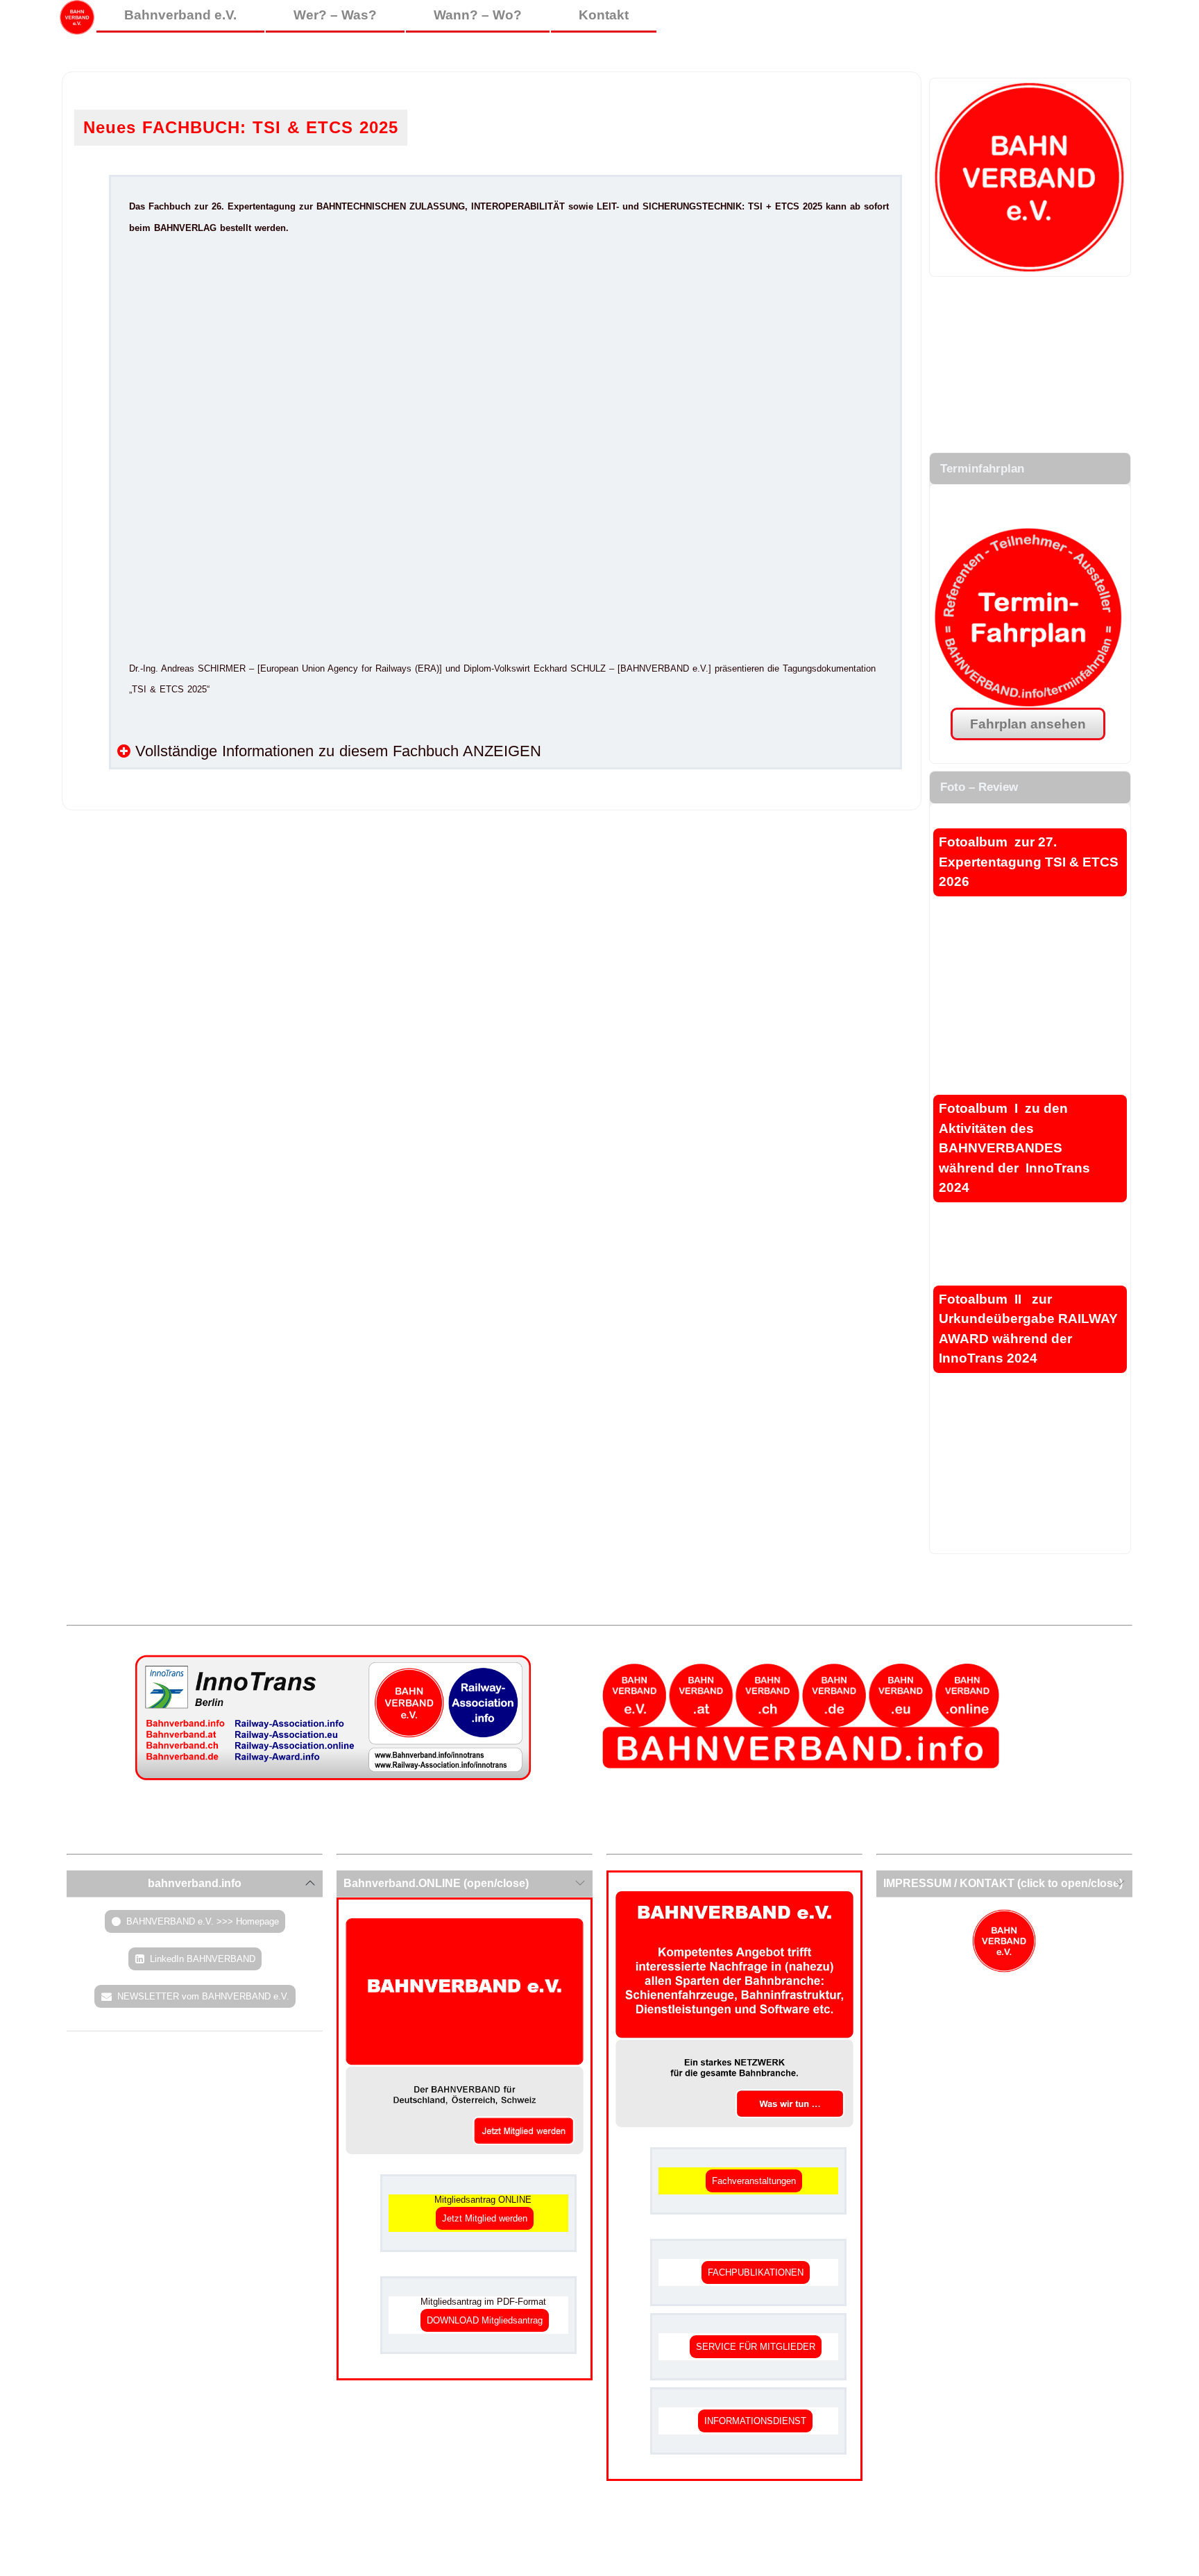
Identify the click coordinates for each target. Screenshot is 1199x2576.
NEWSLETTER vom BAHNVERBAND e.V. (203, 1996)
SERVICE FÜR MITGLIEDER (756, 2347)
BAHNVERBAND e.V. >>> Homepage (203, 1921)
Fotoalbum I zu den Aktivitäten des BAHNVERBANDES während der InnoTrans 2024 (1014, 1148)
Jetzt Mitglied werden (485, 2218)
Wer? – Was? (335, 15)
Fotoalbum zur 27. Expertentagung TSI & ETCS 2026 (1029, 862)
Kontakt (604, 15)
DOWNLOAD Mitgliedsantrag (485, 2320)
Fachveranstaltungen (754, 2181)
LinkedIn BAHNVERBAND (203, 1959)
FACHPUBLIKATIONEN (756, 2272)
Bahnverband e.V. (180, 15)
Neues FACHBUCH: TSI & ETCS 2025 (241, 127)
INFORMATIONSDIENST (755, 2421)
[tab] (195, 1884)
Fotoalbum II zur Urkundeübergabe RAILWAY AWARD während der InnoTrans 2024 (1028, 1329)
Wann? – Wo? (478, 15)
